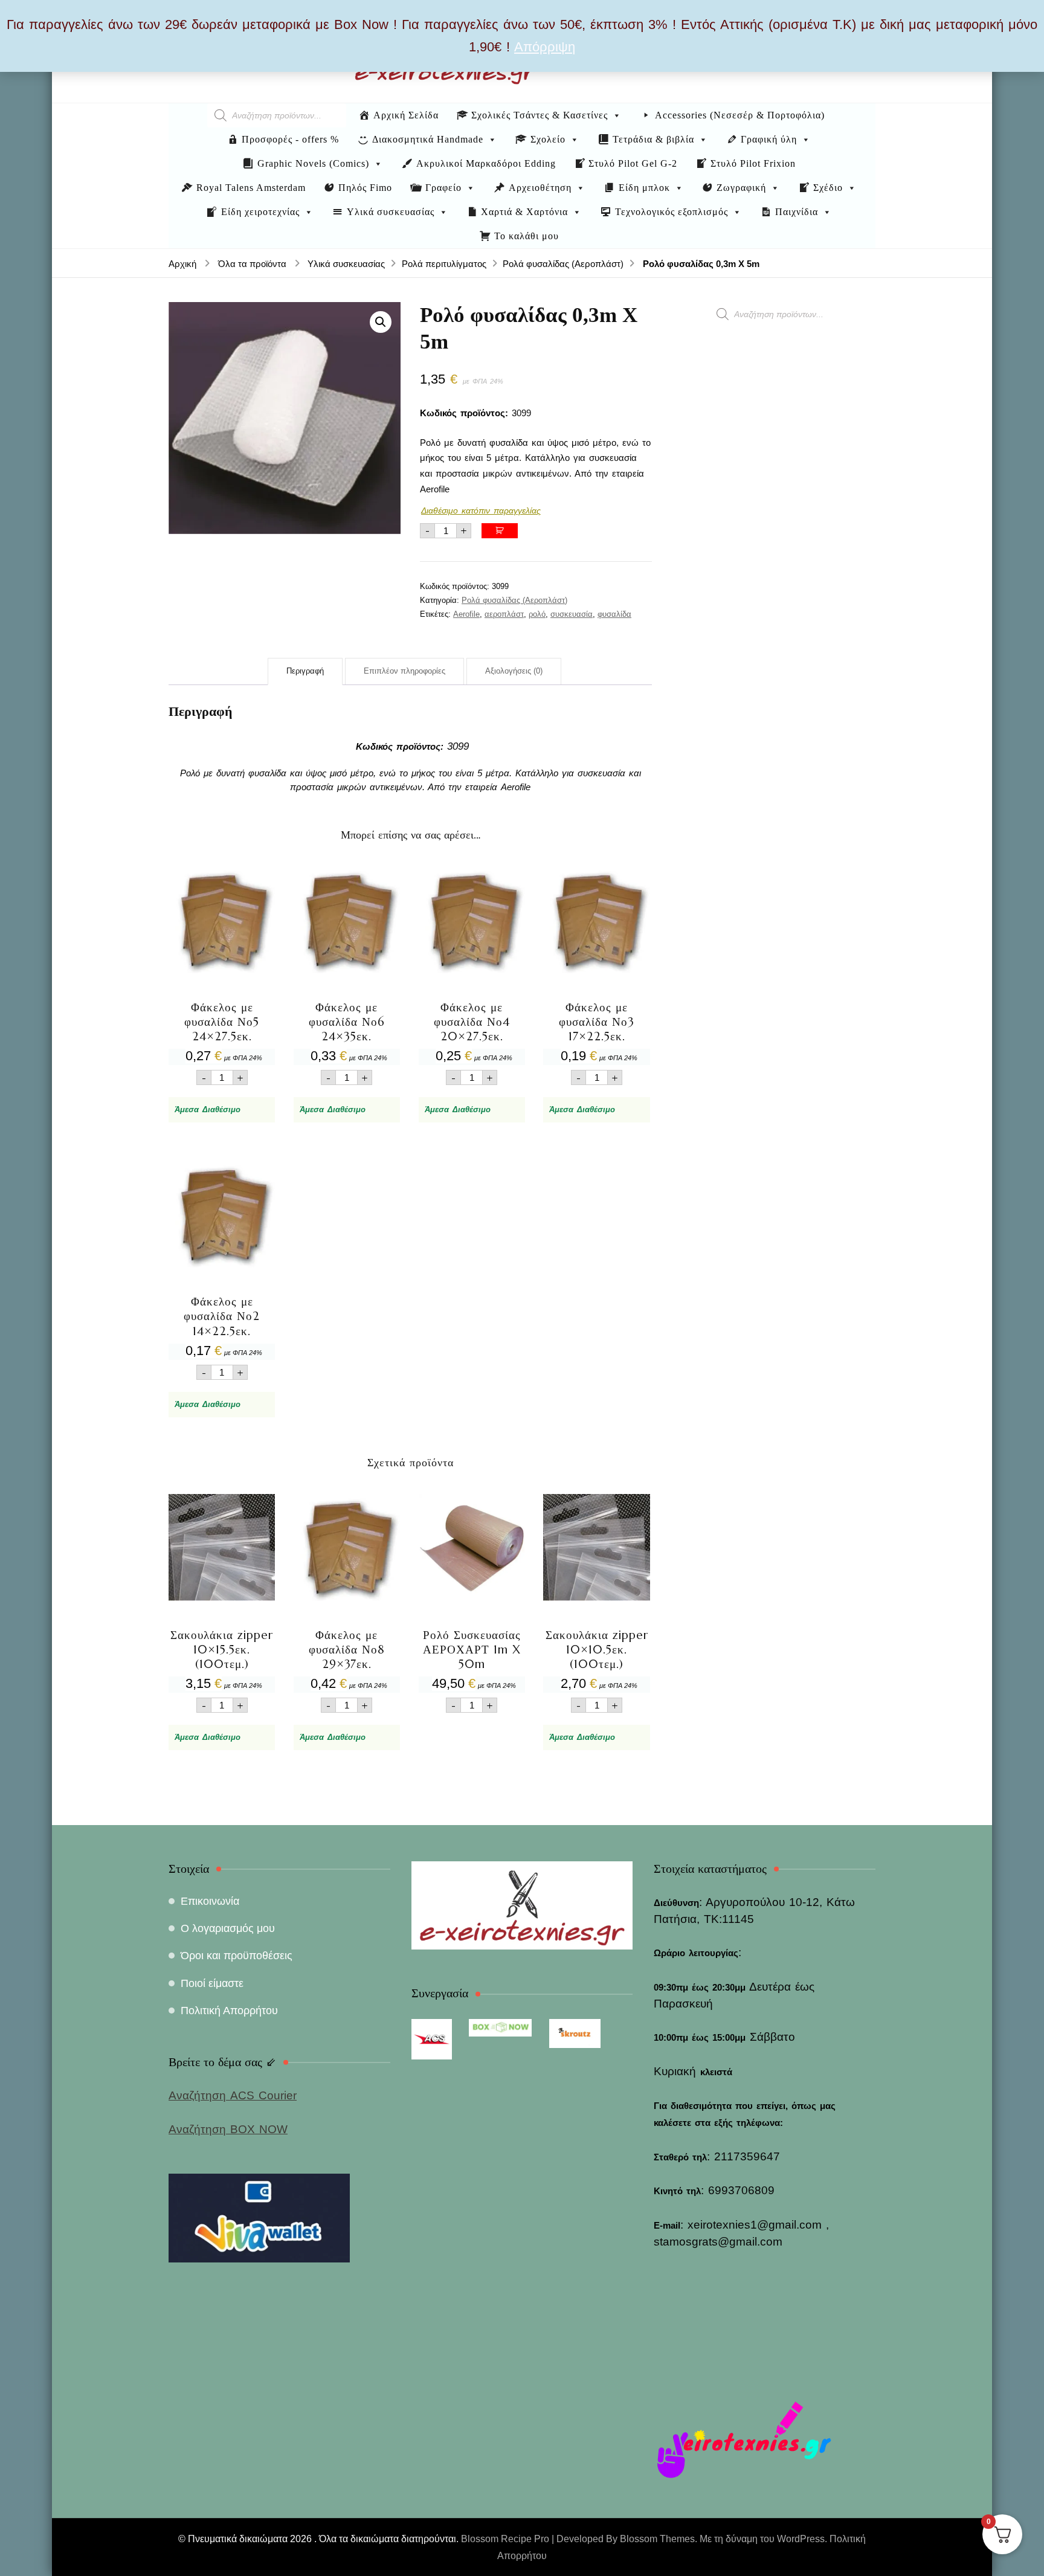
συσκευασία (572, 614)
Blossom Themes (657, 2539)
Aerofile (466, 614)
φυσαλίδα (614, 614)
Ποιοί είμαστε (212, 1983)
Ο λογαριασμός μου (228, 1928)
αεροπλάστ (504, 614)
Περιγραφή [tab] (305, 671)
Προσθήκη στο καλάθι (500, 531)
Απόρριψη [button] (545, 47)
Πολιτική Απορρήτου (229, 2011)
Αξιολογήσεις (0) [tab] (514, 671)
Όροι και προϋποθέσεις (237, 1956)
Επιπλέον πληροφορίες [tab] (404, 671)
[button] (381, 322)
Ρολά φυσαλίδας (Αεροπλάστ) (514, 600)
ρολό (537, 614)
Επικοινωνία (210, 1901)
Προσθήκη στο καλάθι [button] (222, 971)
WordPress (801, 2539)
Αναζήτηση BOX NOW (228, 2129)
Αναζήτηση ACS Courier (233, 2095)
